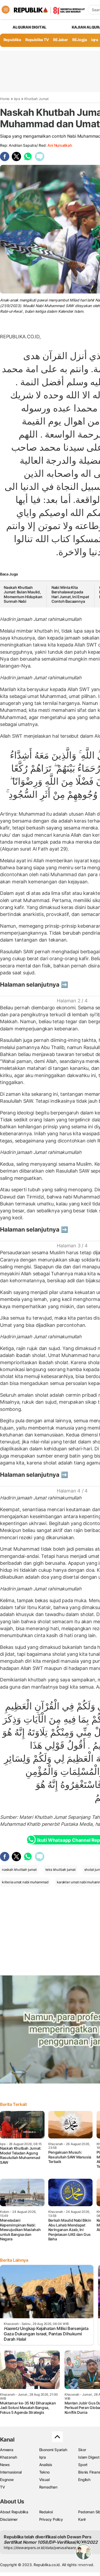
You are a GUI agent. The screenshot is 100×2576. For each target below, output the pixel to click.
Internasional (11, 2472)
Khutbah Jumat (36, 99)
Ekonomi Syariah (53, 2450)
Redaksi (46, 2512)
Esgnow (7, 2480)
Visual (44, 2480)
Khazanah (8, 2457)
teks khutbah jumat (61, 1870)
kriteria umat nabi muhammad (25, 1882)
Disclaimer (9, 2519)
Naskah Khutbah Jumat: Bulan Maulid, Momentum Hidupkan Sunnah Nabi (23, 594)
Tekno (44, 2472)
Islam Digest (89, 2457)
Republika (12, 40)
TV (3, 2487)
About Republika (14, 2512)
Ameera (7, 2450)
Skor (82, 2450)
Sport (83, 2465)
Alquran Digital (29, 27)
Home (5, 99)
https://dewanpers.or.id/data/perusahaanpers (43, 2548)
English (84, 2480)
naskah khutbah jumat (19, 1870)
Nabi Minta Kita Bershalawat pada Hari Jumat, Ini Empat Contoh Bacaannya (70, 594)
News (5, 2465)
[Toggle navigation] (6, 10)
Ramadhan (48, 2487)
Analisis (46, 2465)
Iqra (17, 99)
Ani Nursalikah (60, 145)
